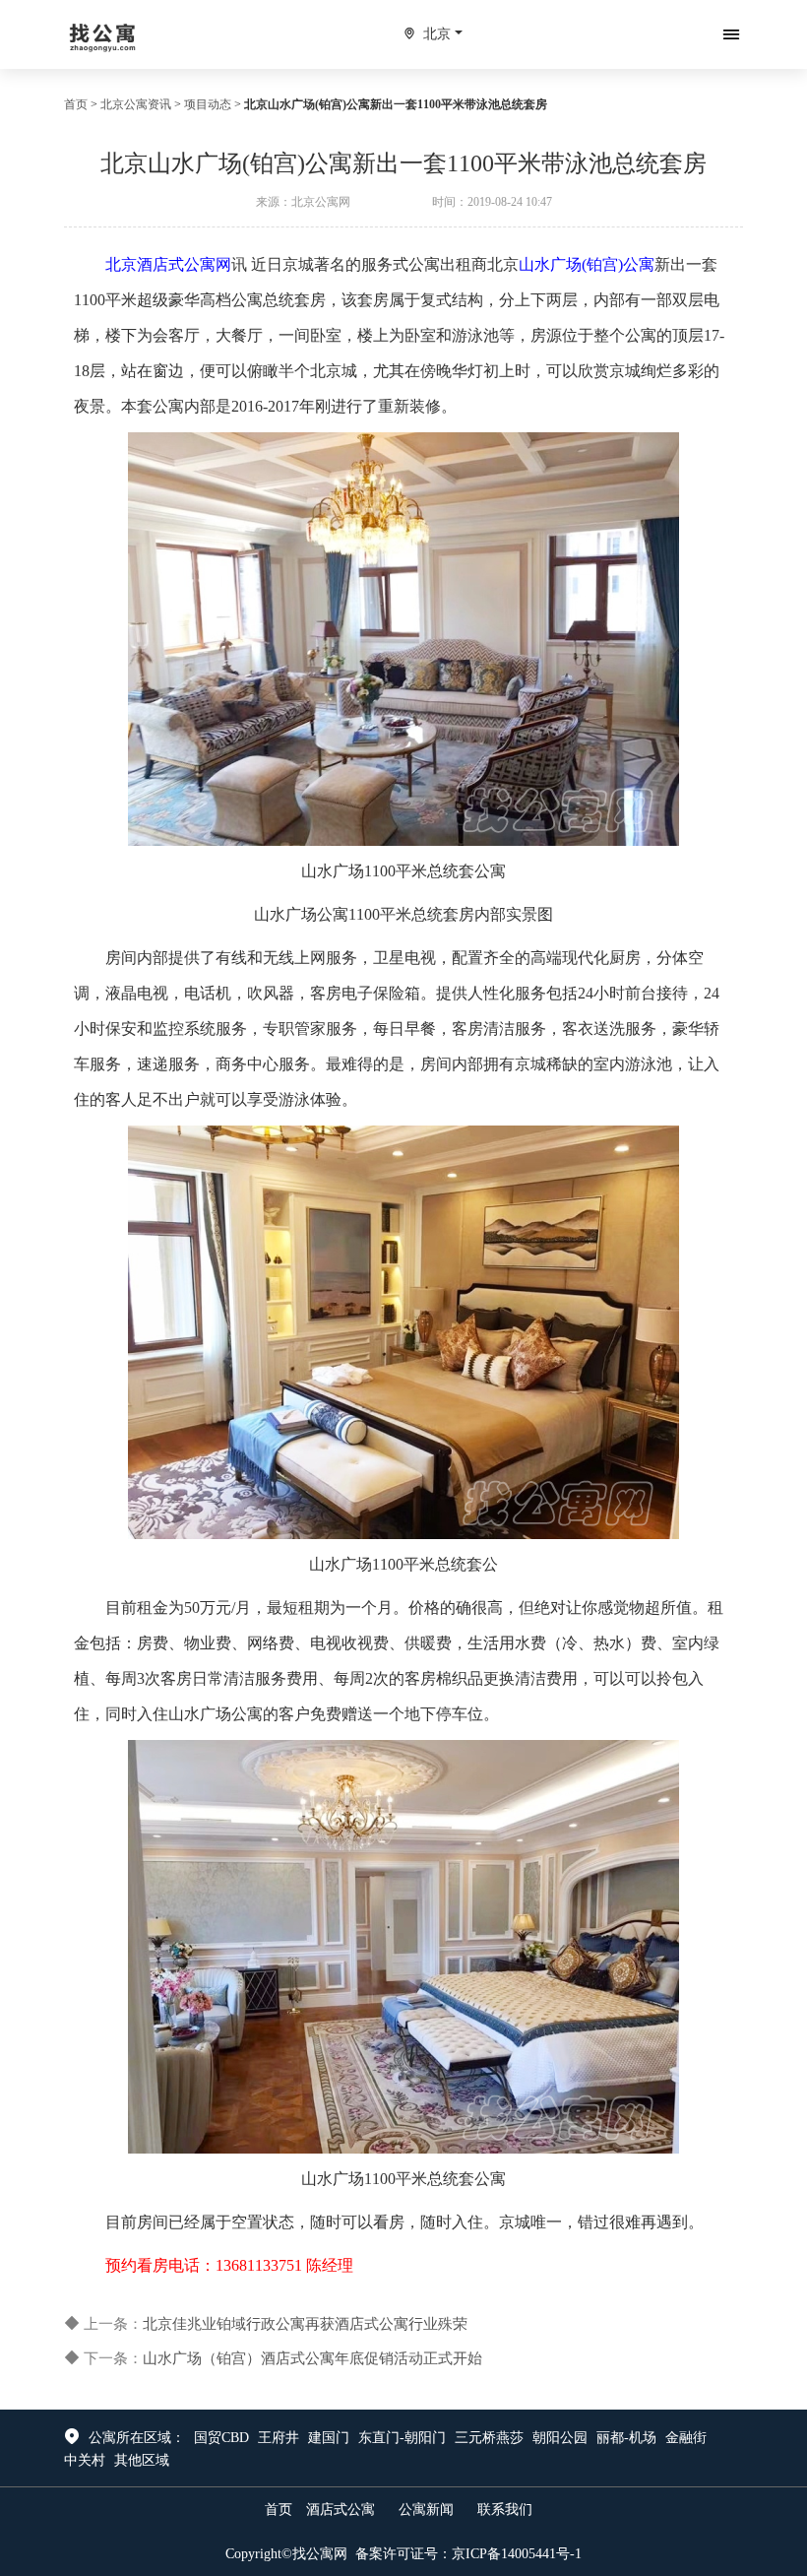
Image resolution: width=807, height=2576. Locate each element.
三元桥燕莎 (489, 2438)
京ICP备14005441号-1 (517, 2554)
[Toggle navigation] (731, 34)
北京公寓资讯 (136, 104)
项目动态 (208, 104)
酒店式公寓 (341, 2510)
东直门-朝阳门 (402, 2438)
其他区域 (142, 2460)
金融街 (686, 2438)
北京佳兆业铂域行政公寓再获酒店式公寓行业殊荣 (305, 2324)
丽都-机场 (626, 2438)
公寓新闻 (426, 2510)
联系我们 (505, 2510)
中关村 (85, 2460)
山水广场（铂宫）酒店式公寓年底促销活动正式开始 (312, 2358)
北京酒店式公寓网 (168, 264)
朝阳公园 (560, 2438)
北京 (437, 34)
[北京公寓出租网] (103, 34)
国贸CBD (221, 2438)
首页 (76, 104)
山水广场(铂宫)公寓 (587, 264)
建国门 (329, 2438)
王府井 (279, 2438)
